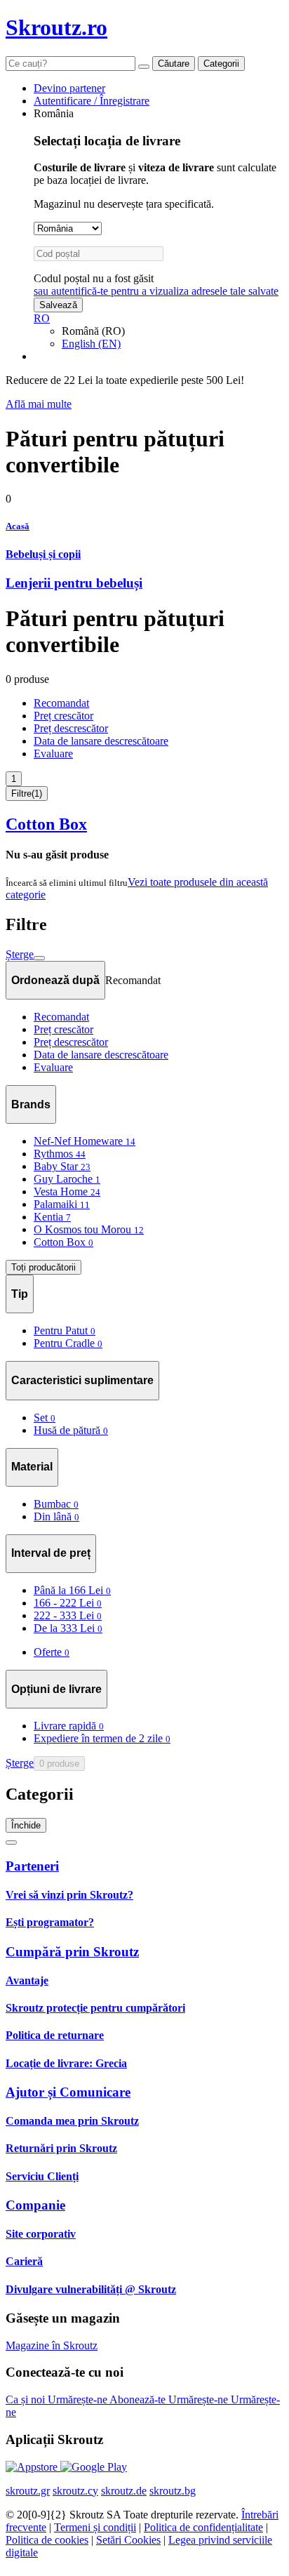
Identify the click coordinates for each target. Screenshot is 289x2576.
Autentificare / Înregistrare (92, 101)
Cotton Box (46, 824)
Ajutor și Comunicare (68, 2092)
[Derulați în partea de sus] (11, 1843)
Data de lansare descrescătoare (101, 741)
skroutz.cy (75, 2491)
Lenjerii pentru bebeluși (74, 583)
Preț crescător (63, 716)
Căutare (174, 64)
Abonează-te (139, 2399)
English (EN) (91, 344)
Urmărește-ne (79, 2399)
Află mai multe (39, 404)
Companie (35, 2205)
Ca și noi (27, 2399)
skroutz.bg (173, 2491)
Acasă (18, 526)
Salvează (58, 305)
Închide (26, 1825)
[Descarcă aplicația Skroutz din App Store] (33, 2467)
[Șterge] (144, 67)
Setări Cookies (128, 2540)
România (54, 113)
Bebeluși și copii (43, 554)
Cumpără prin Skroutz (72, 1952)
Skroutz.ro (56, 27)
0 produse (59, 1764)
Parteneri (32, 1866)
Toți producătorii (43, 1267)
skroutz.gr (28, 2491)
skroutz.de (124, 2491)
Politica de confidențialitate (203, 2527)
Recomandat (61, 703)
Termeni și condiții (95, 2527)
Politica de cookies (47, 2540)
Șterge (20, 954)
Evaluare (53, 753)
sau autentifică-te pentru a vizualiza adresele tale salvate (156, 291)
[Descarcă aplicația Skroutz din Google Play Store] (94, 2467)
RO (42, 318)
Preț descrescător (71, 728)
